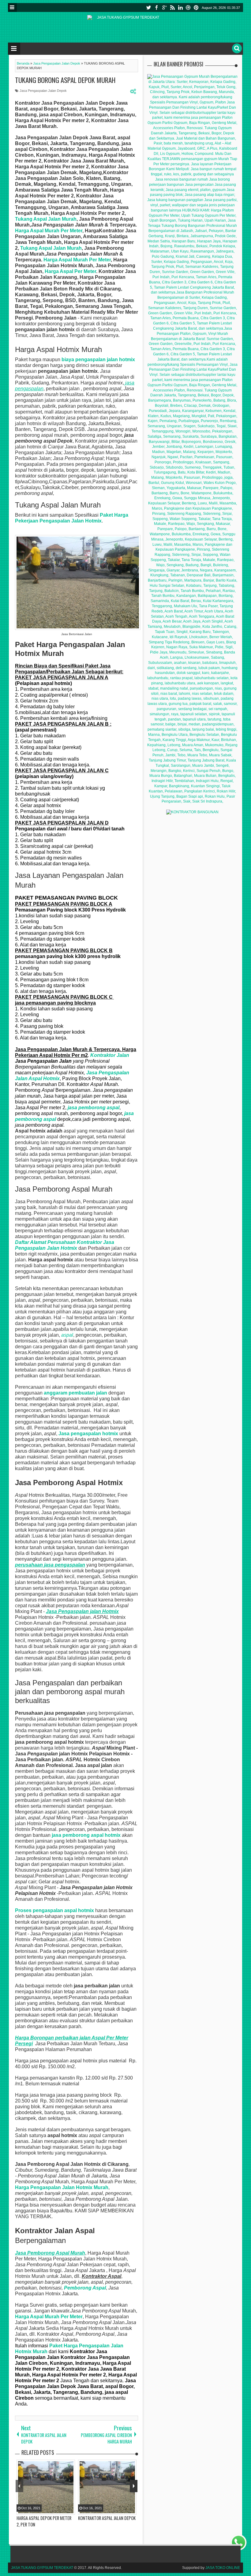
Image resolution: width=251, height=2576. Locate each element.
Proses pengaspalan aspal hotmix (54, 1910)
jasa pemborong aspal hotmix (86, 1835)
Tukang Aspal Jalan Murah (46, 219)
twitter (148, 7)
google (164, 7)
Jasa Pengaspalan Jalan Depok (43, 91)
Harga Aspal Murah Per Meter (49, 231)
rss (172, 7)
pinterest (196, 7)
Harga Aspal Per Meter (70, 271)
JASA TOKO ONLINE (223, 2568)
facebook (156, 7)
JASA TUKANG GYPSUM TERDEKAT (42, 2568)
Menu (12, 7)
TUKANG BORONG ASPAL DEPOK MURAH (65, 80)
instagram (188, 7)
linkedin (180, 7)
